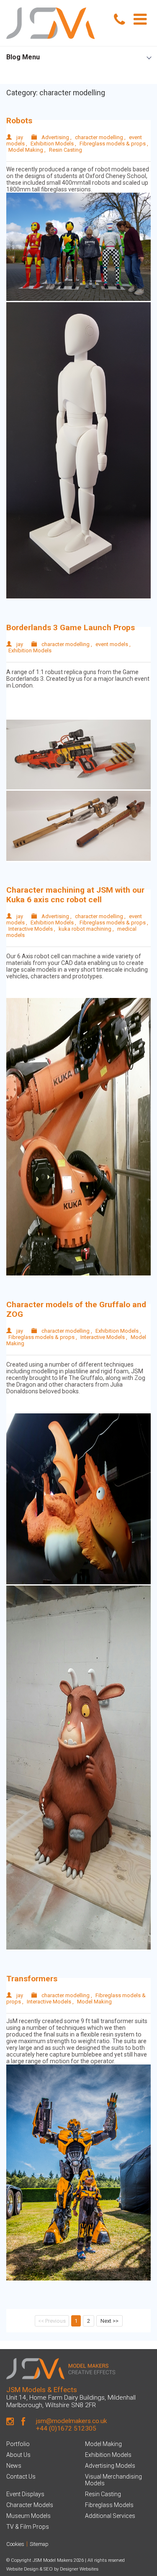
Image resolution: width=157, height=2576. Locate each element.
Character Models (30, 2505)
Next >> (109, 2321)
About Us (18, 2455)
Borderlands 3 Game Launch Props (71, 627)
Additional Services (110, 2516)
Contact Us (21, 2477)
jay (20, 137)
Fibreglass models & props (113, 144)
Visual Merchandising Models (113, 2480)
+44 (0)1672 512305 (66, 2428)
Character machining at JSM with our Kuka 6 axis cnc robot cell (75, 895)
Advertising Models (110, 2466)
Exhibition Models (52, 144)
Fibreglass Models (109, 2505)
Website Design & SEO (30, 2569)
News (14, 2466)
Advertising (55, 137)
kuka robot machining (85, 929)
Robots (19, 121)
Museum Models (28, 2516)
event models (112, 644)
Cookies (15, 2544)
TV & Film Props (28, 2527)
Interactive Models (31, 929)
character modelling (99, 137)
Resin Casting (66, 150)
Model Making (26, 150)
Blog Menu (23, 57)
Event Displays (25, 2494)
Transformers (32, 1979)
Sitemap (39, 2544)
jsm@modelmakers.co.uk (71, 2421)
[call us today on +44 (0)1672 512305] (119, 20)
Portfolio (18, 2444)
